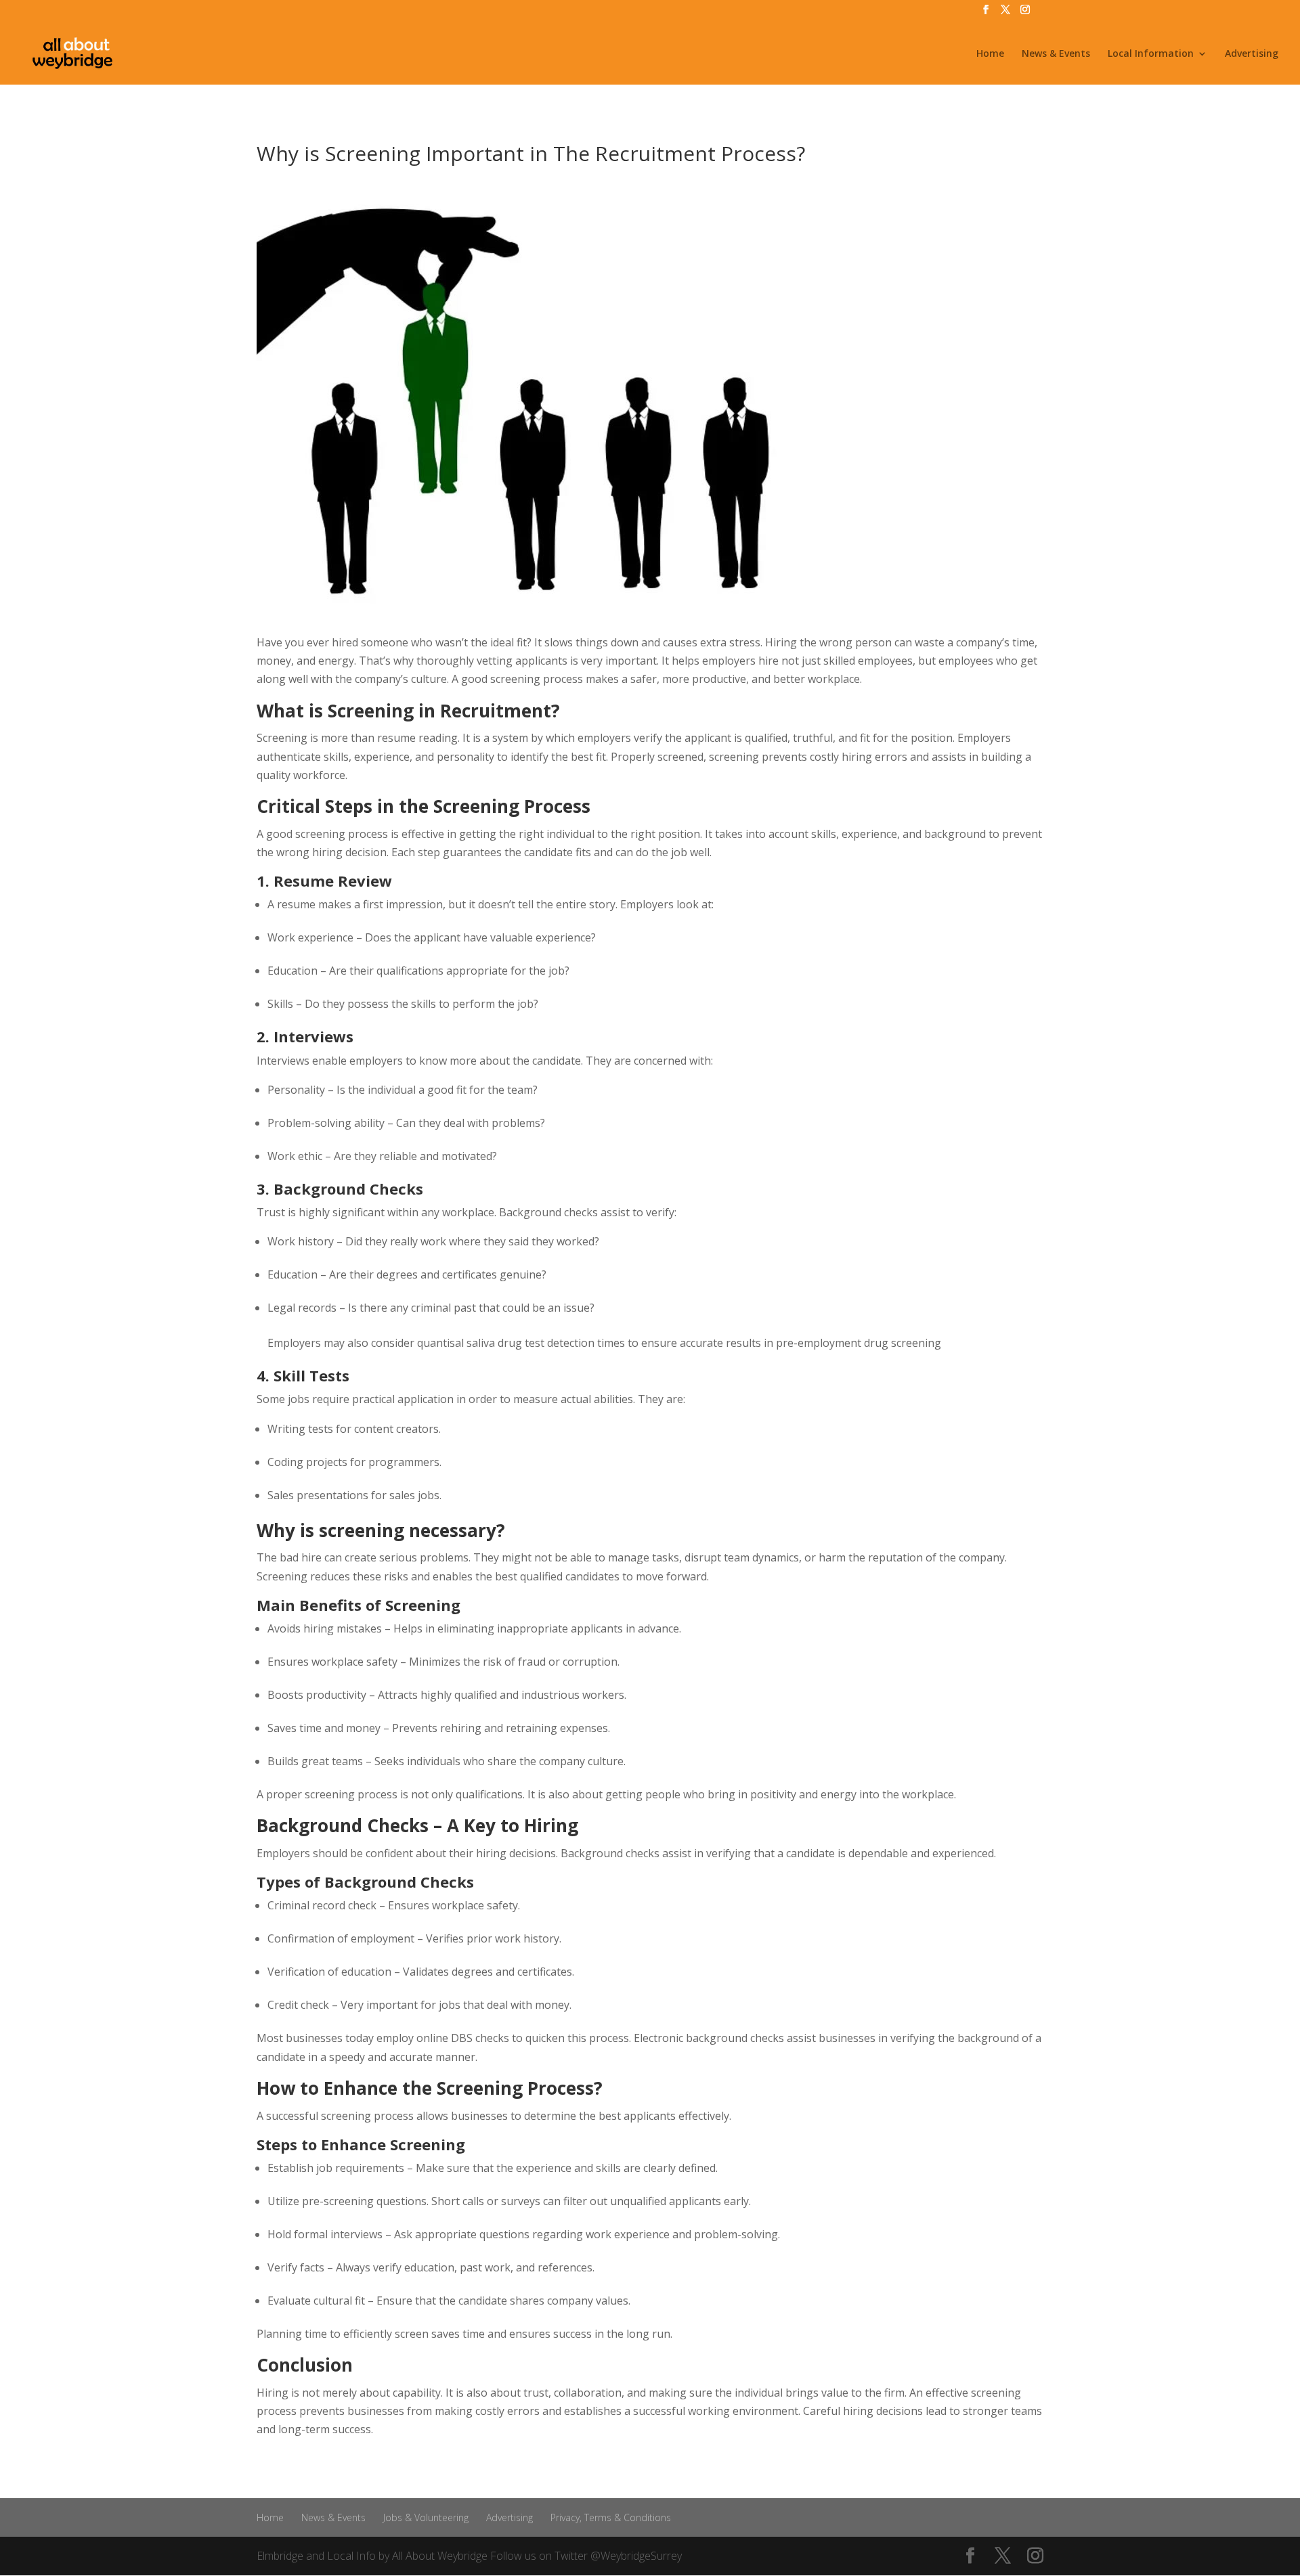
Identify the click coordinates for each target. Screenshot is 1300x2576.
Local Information (1151, 54)
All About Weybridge (440, 2556)
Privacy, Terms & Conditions (611, 2517)
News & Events (1056, 54)
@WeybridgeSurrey (636, 2556)
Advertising (1252, 54)
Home (990, 54)
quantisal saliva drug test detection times (521, 1343)
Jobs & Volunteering (426, 2517)
